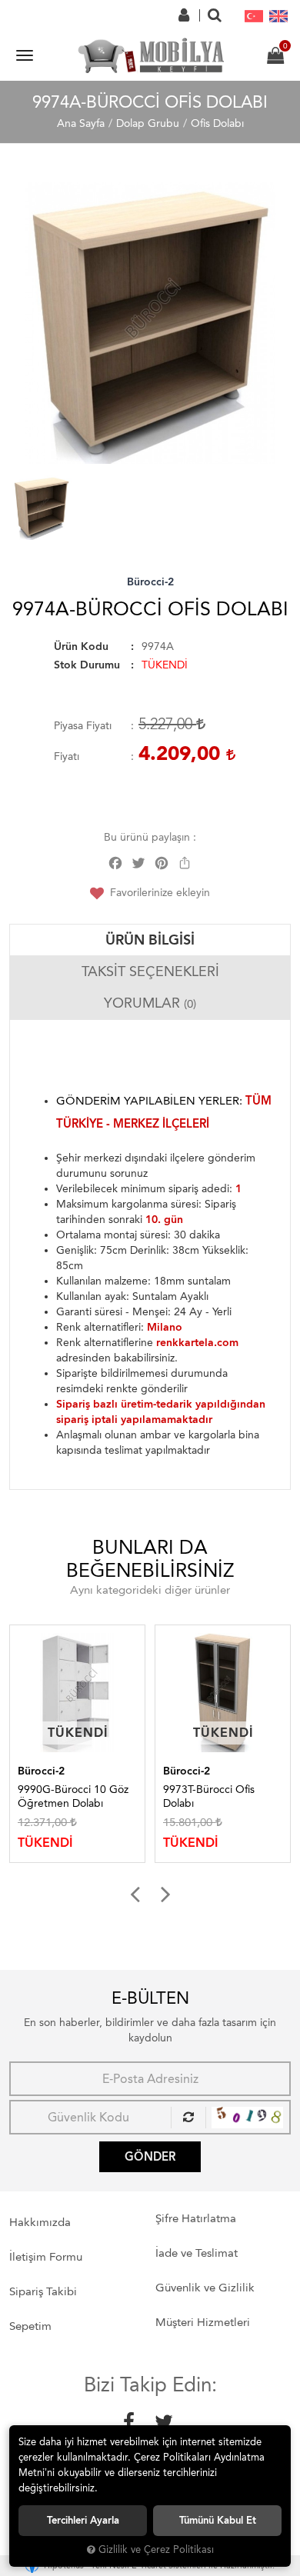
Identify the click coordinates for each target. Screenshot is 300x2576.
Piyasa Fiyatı (83, 726)
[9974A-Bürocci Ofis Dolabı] (150, 323)
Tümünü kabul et (218, 2520)
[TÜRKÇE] (254, 15)
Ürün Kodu (81, 646)
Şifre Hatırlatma (196, 2218)
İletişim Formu (46, 2257)
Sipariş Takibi (43, 2291)
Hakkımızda (40, 2222)
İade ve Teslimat (197, 2253)
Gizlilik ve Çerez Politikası (156, 2549)
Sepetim (30, 2326)
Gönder (150, 2157)
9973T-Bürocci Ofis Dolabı (117, 1796)
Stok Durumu (87, 665)
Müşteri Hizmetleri (203, 2322)
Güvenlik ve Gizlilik (205, 2288)
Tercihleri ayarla (83, 2520)
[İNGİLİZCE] (278, 15)
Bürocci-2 (150, 582)
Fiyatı (67, 756)
